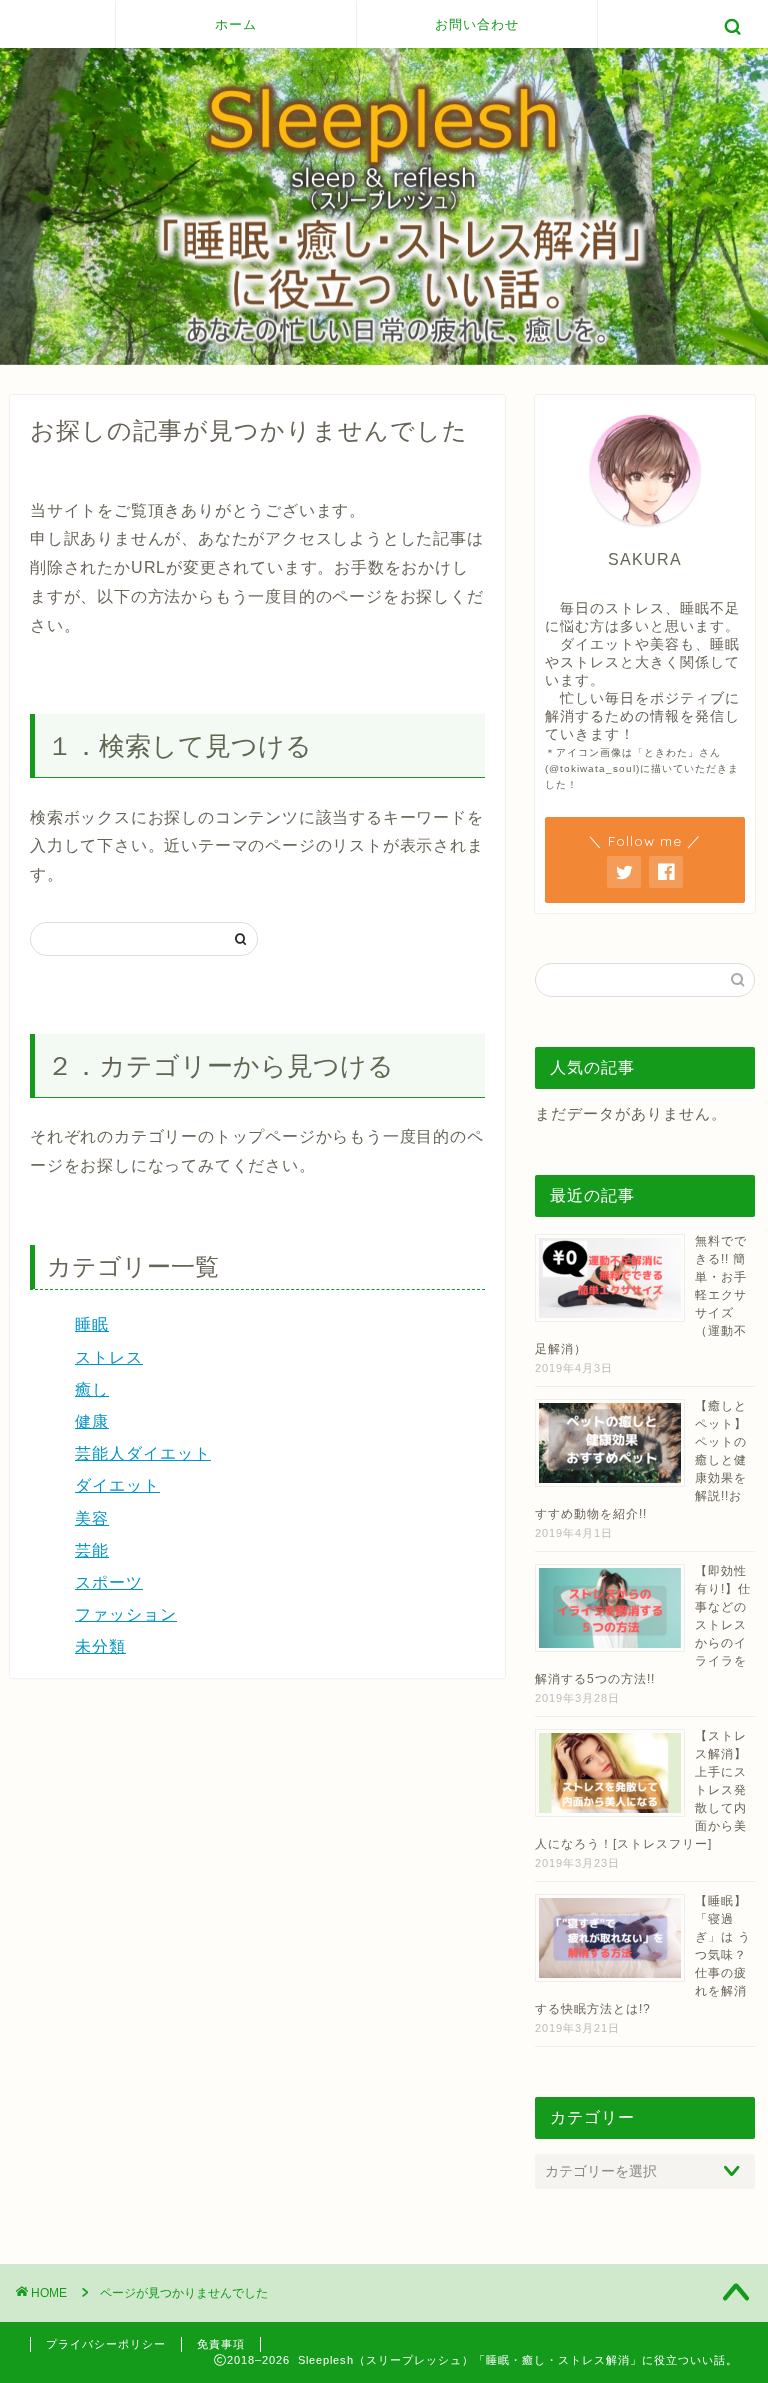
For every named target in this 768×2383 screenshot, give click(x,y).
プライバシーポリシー (106, 2344)
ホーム (236, 24)
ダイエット (117, 1485)
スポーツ (109, 1582)
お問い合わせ (477, 24)
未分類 (100, 1646)
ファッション (126, 1614)
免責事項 (221, 2344)
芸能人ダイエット (143, 1453)
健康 (92, 1421)
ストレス (109, 1357)
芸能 (92, 1550)
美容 (92, 1518)
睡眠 (92, 1324)
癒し (92, 1389)
